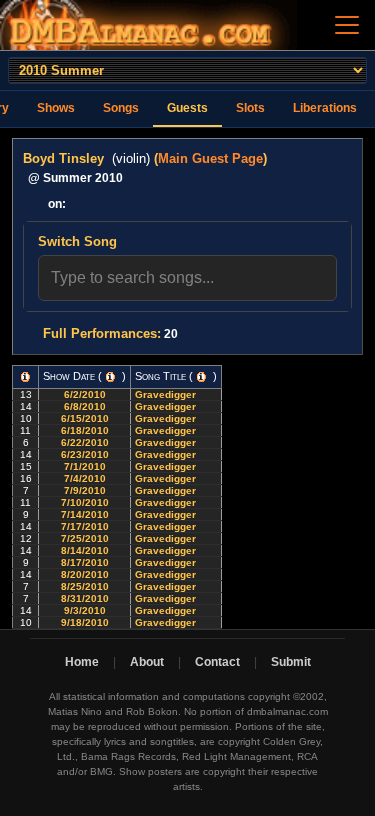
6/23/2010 (85, 454)
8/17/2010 (85, 562)
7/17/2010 (85, 526)
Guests (187, 108)
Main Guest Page (210, 158)
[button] (25, 377)
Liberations (325, 108)
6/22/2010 (85, 442)
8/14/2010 (85, 550)
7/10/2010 (85, 502)
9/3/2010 (85, 610)
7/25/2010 (85, 538)
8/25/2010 (85, 586)
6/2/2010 (85, 394)
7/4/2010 (85, 478)
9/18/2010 (85, 622)
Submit (291, 662)
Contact (217, 662)
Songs (121, 108)
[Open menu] (347, 25)
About (147, 662)
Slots (250, 108)
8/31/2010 (85, 598)
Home (82, 662)
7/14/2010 (85, 514)
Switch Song (77, 241)
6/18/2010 (85, 430)
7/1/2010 (85, 466)
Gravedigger (167, 394)
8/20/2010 (85, 574)
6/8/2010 (85, 406)
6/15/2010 (85, 418)
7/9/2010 (85, 490)
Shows (56, 108)
